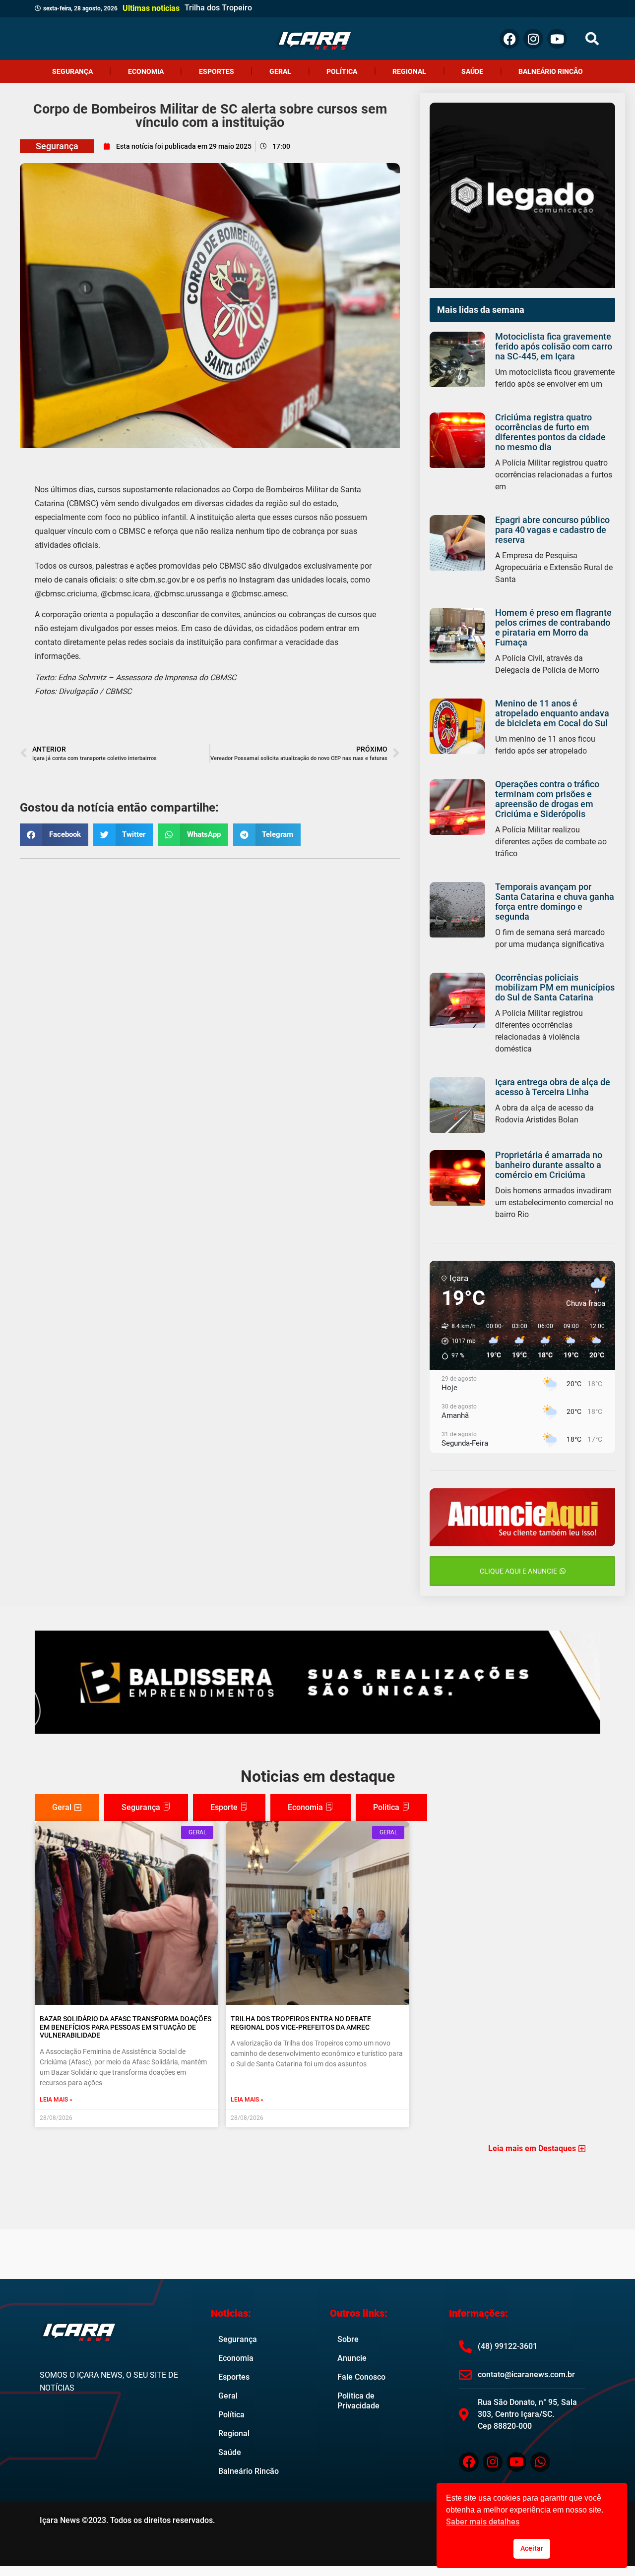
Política (342, 71)
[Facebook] (509, 39)
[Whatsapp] (540, 2462)
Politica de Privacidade (358, 2401)
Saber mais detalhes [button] (483, 2522)
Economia (146, 71)
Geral (280, 71)
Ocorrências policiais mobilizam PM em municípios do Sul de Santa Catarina (555, 987)
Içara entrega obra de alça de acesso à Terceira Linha (553, 1087)
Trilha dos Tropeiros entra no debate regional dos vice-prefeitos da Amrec (301, 2023)
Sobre (348, 2339)
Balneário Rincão (551, 71)
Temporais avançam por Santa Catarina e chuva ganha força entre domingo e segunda (555, 902)
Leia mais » (56, 2100)
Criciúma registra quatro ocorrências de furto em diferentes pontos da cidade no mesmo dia (550, 432)
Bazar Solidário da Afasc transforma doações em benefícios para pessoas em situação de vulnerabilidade (126, 2027)
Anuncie (352, 2358)
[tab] (67, 1808)
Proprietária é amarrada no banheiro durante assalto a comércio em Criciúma (549, 1165)
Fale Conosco (361, 2377)
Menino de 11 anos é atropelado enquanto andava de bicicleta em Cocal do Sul (552, 713)
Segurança (72, 71)
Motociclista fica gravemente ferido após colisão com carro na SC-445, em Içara (554, 346)
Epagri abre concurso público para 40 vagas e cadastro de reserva (552, 530)
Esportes (217, 71)
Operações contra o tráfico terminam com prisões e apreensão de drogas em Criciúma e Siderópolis (547, 799)
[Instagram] (533, 39)
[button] (592, 39)
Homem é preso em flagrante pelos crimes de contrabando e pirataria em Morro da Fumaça (553, 627)
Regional (409, 71)
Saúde (472, 71)
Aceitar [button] (532, 2548)
